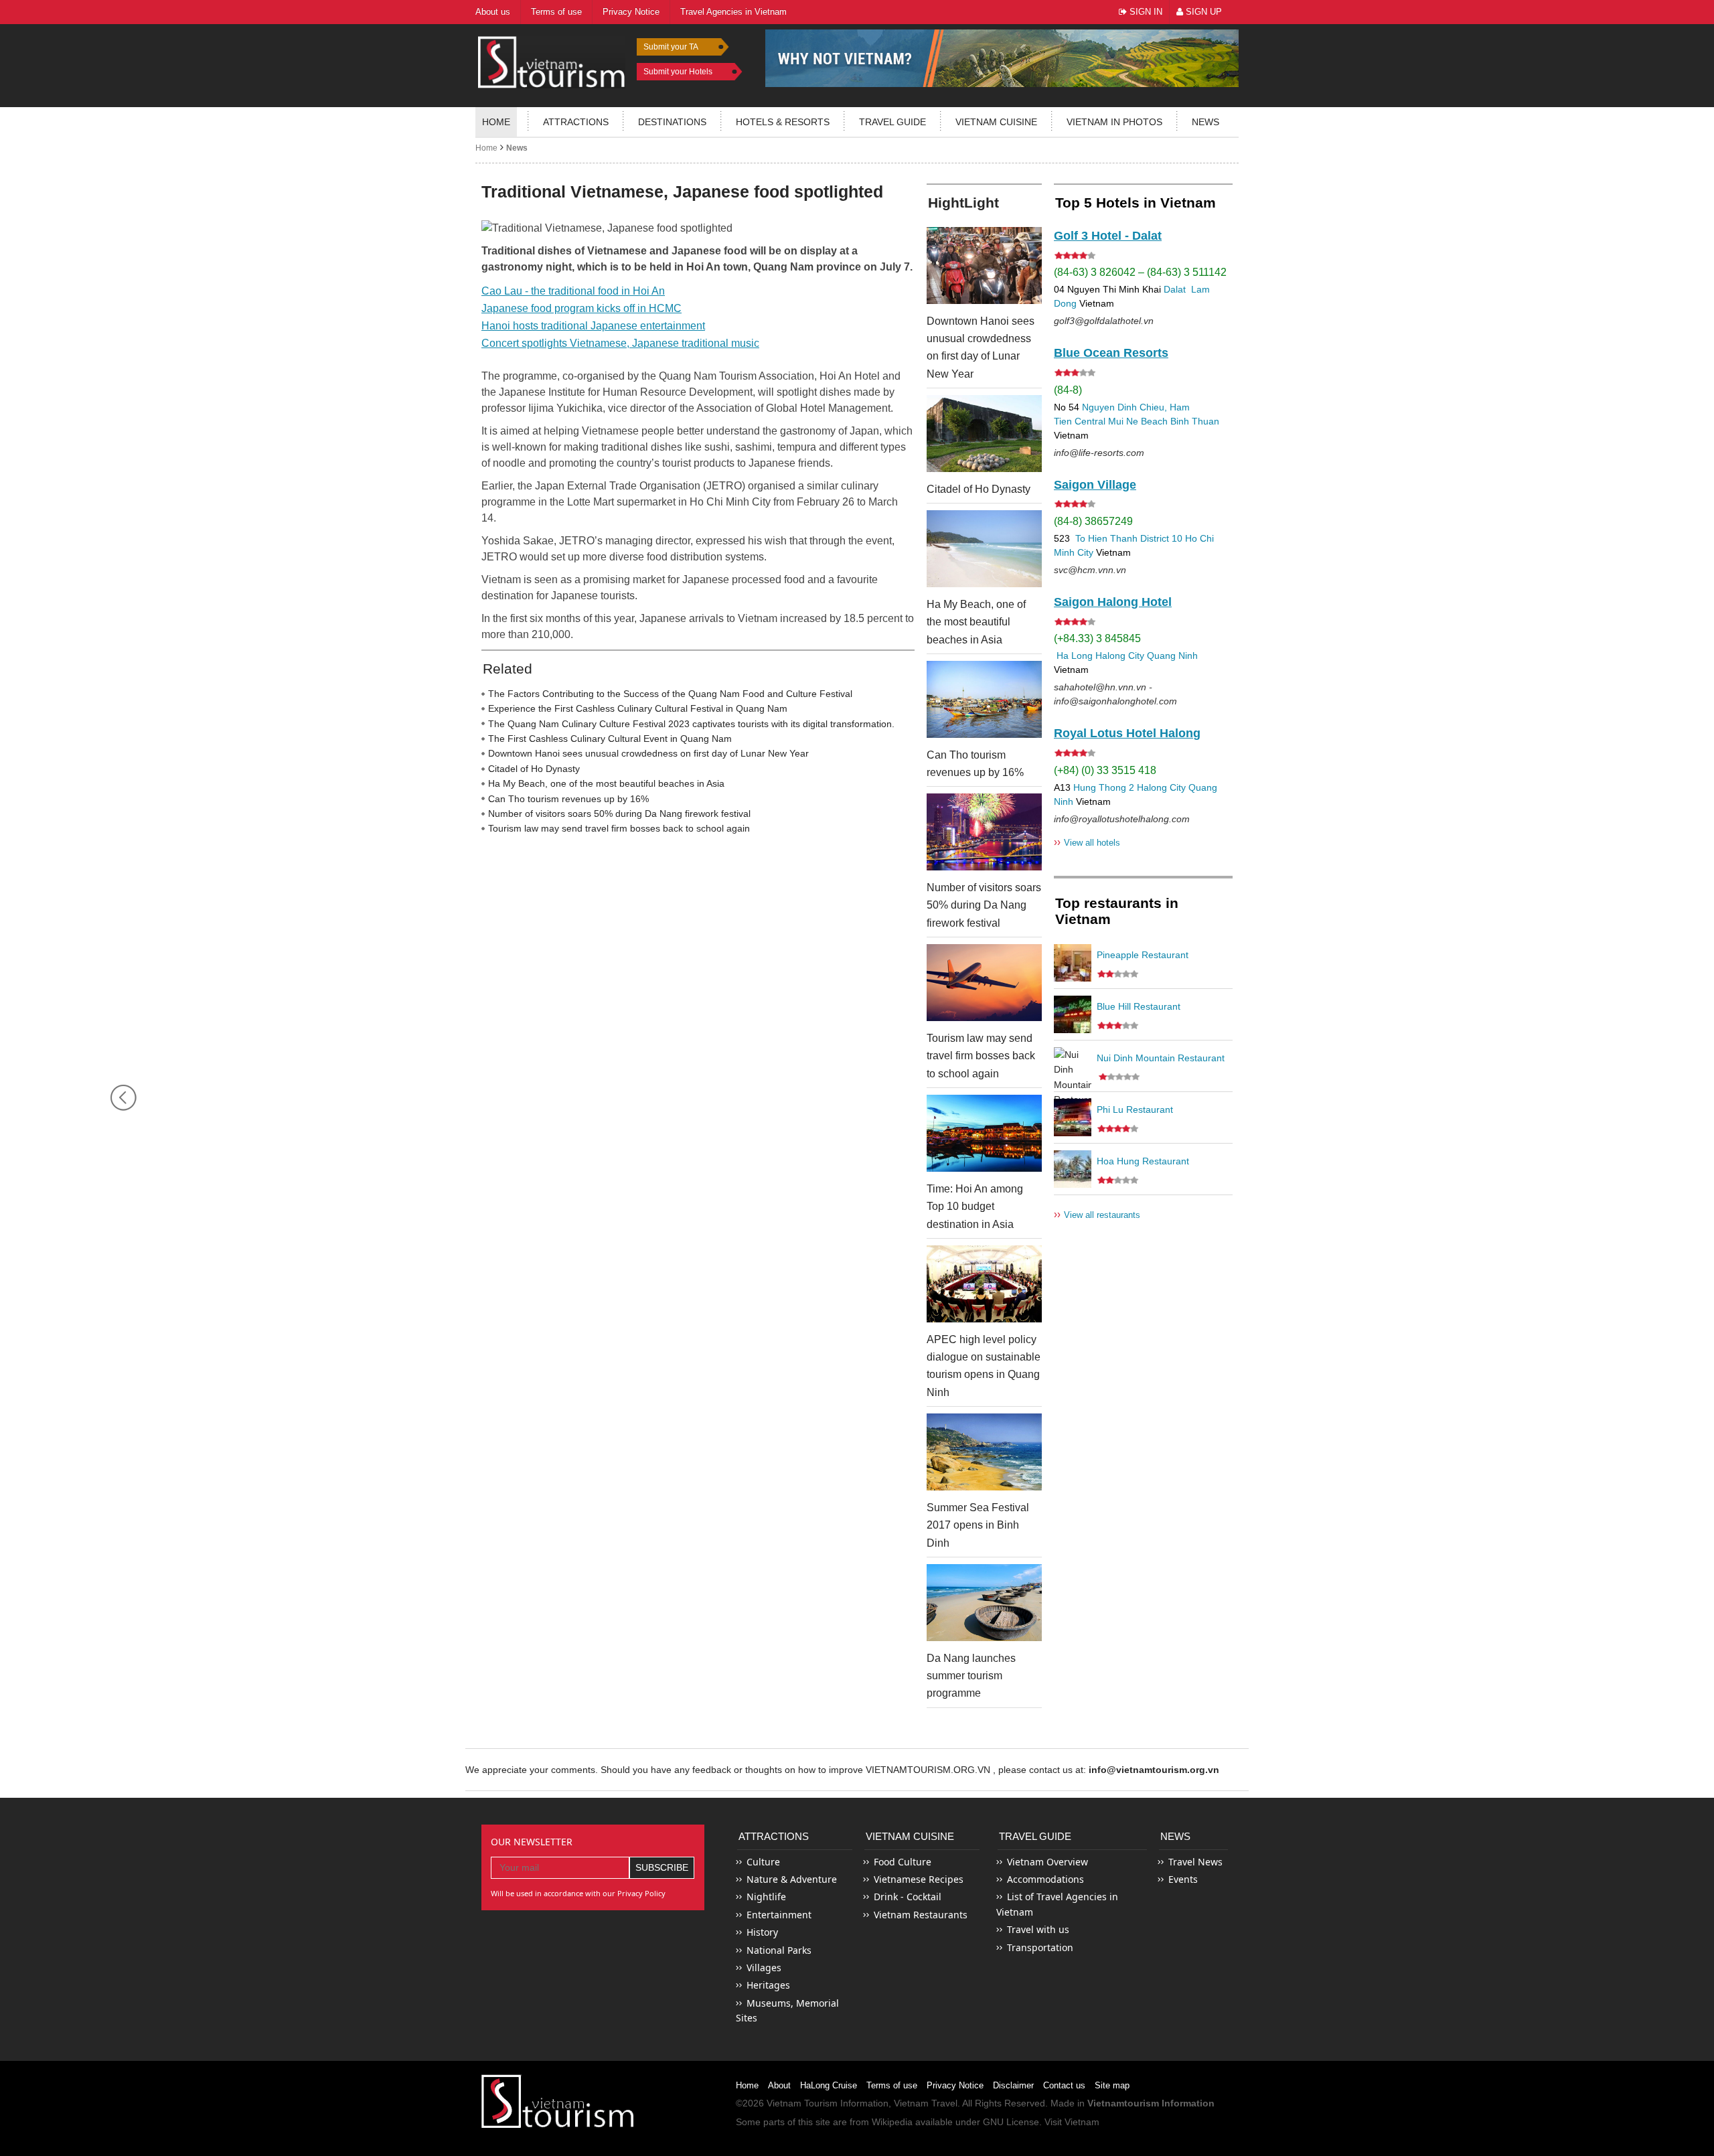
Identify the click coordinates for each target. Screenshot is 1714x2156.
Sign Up (1202, 12)
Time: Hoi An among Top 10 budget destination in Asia (975, 1207)
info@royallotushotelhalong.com (1122, 819)
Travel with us (1038, 1929)
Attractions (576, 122)
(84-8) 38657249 (1093, 521)
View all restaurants (1097, 1214)
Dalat (1175, 289)
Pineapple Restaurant (1143, 955)
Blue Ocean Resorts (1111, 353)
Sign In (1145, 12)
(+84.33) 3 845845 (1097, 638)
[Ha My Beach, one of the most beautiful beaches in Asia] (984, 549)
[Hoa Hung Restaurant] (1073, 1169)
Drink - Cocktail (908, 1897)
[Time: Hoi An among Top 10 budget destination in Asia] (984, 1133)
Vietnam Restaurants (921, 1915)
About (779, 2085)
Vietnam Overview (1047, 1862)
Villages (764, 1968)
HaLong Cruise (829, 2085)
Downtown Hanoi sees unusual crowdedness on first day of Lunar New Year (648, 753)
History (762, 1932)
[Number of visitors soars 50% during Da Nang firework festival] (984, 832)
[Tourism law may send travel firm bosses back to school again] (984, 983)
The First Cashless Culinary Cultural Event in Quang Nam (610, 739)
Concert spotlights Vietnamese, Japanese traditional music (620, 343)
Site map (1112, 2085)
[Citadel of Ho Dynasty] (984, 434)
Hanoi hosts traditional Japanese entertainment (593, 326)
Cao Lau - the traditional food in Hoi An (573, 291)
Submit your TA (671, 47)
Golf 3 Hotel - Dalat (1108, 236)
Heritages (768, 1985)
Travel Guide (1035, 1836)
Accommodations (1045, 1879)
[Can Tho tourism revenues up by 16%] (984, 699)
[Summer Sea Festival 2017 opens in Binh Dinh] (984, 1452)
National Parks (779, 1950)
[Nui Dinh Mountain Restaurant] (1073, 1066)
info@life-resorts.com (1099, 453)
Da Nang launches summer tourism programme (971, 1676)
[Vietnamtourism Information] (552, 61)
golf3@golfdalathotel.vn (1104, 321)
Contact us (1064, 2085)
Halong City (1120, 656)
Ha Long (1075, 656)
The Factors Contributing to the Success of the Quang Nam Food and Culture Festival (670, 694)
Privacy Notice (955, 2085)
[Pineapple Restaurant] (1073, 963)
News (1205, 122)
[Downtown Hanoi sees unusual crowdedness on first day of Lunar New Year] (984, 265)
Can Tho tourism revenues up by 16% (568, 799)
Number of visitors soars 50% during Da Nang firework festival (619, 814)
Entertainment (779, 1915)
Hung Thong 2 (1104, 787)
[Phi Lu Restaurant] (1073, 1118)
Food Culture (903, 1862)
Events (1183, 1879)
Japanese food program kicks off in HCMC (581, 308)
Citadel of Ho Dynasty (534, 769)
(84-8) (1068, 390)
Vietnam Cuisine (996, 122)
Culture (763, 1862)
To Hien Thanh (1105, 538)
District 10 (1161, 538)
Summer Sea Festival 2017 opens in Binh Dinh (978, 1525)
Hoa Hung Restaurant (1143, 1161)
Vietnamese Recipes (919, 1879)
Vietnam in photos (1114, 122)
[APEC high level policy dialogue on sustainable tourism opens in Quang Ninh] (984, 1284)
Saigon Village (1095, 485)
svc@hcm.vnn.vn (1090, 570)
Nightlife (766, 1897)
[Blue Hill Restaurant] (1073, 1014)
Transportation (1040, 1947)
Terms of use (892, 2085)
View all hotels (1087, 842)
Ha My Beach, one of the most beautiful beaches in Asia (606, 783)
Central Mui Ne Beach (1121, 421)
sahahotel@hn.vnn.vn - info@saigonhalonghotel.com (1115, 694)
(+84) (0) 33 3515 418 (1105, 770)
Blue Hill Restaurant (1139, 1006)
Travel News (1195, 1862)
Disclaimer (1013, 2085)
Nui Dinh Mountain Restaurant (1161, 1058)
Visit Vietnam (1072, 2122)
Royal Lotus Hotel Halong (1127, 733)
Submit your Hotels (678, 72)
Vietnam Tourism (802, 2103)
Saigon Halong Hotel (1113, 602)
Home (496, 122)
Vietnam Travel (926, 2103)
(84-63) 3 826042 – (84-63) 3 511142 (1140, 272)
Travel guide (892, 122)
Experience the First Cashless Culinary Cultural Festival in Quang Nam (638, 708)
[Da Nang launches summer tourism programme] (984, 1603)
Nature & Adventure (792, 1879)
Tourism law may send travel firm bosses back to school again (619, 828)
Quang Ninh (1172, 656)
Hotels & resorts (783, 122)
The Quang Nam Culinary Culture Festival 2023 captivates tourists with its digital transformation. (691, 724)
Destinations (672, 122)
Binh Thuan (1195, 421)
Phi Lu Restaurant (1135, 1109)
